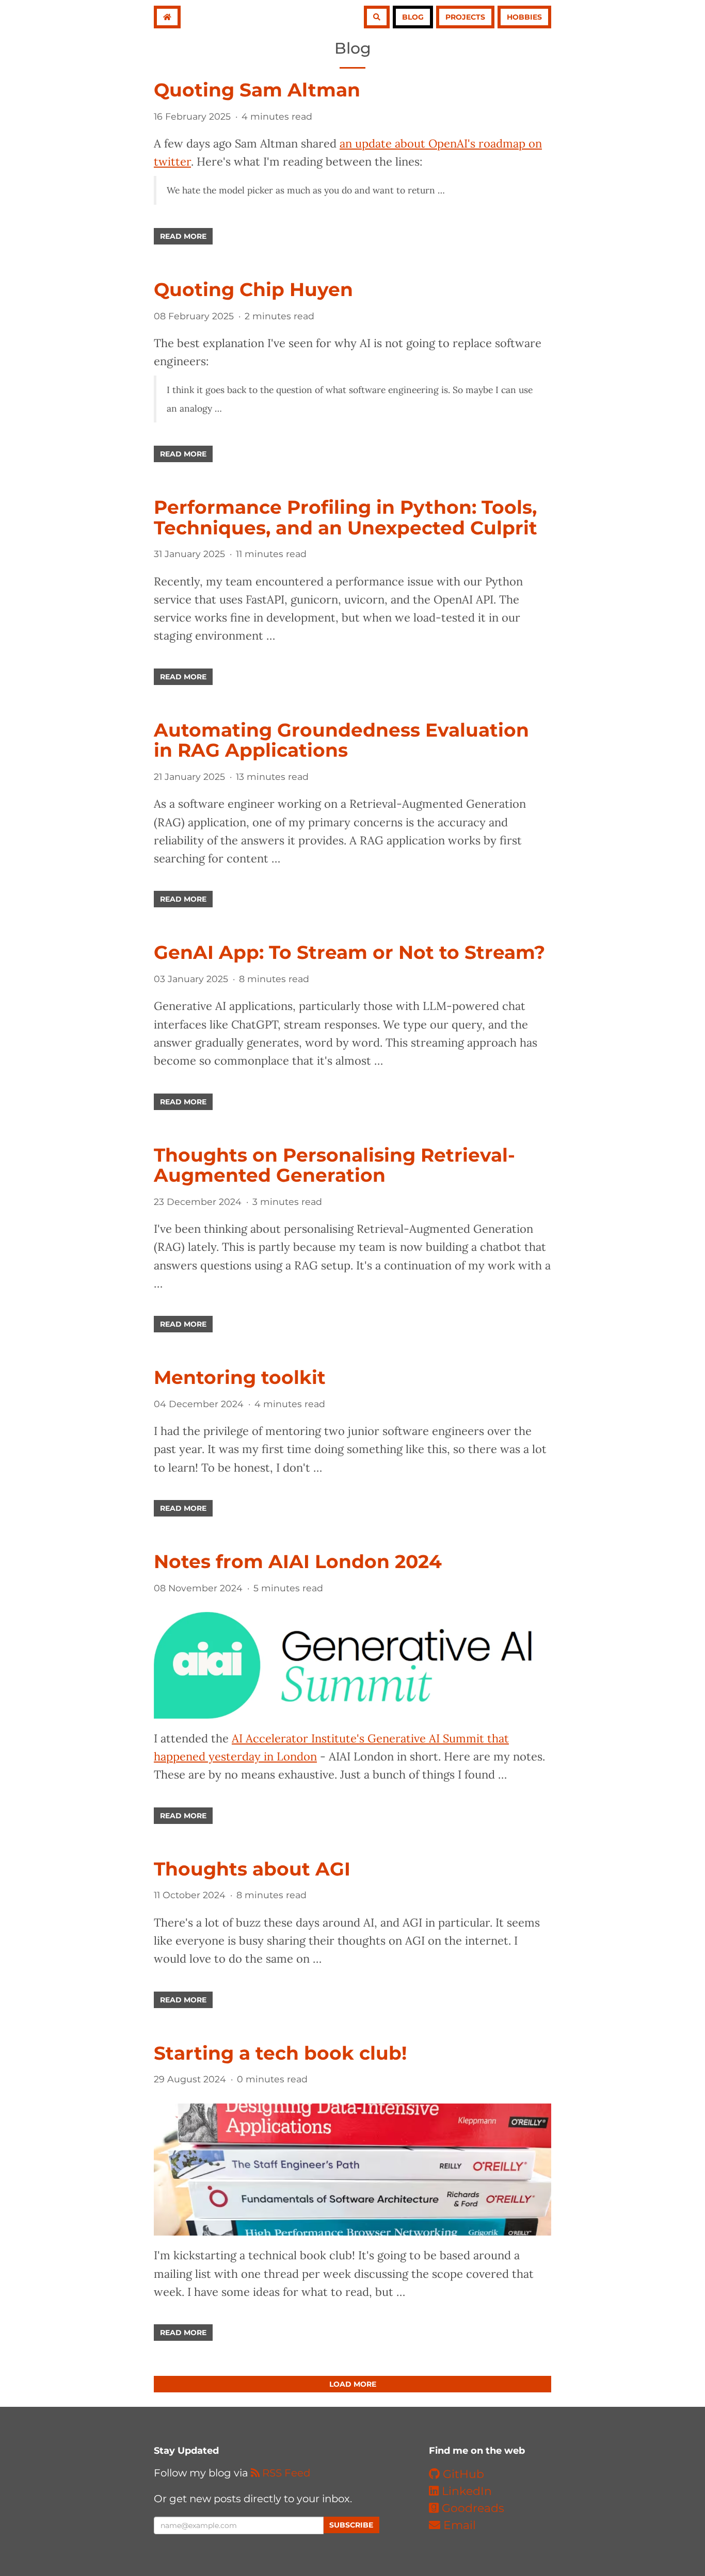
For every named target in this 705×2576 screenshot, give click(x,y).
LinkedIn (465, 2491)
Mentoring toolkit (240, 1377)
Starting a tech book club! (280, 2053)
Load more (353, 2384)
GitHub (462, 2474)
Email (458, 2525)
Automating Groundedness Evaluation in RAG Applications (341, 740)
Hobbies (524, 17)
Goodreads (471, 2508)
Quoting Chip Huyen (253, 289)
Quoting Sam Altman (257, 90)
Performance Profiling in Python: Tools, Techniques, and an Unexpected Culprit (346, 517)
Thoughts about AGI (252, 1869)
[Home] (167, 17)
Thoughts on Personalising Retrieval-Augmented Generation (334, 1165)
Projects (465, 17)
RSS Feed (285, 2473)
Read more (183, 236)
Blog (413, 17)
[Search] (377, 17)
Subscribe (351, 2525)
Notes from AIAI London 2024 (298, 1561)
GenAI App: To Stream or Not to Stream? (349, 952)
